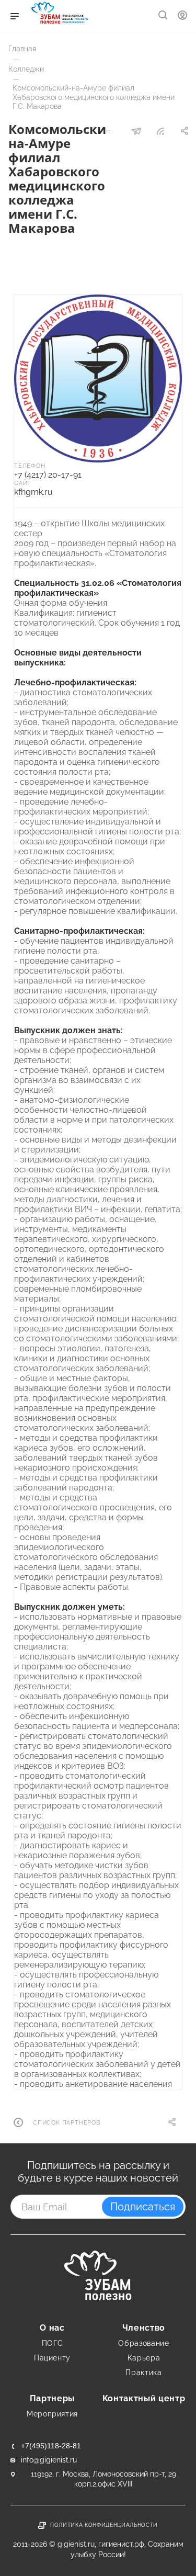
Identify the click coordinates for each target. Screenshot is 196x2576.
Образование (143, 2343)
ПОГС (53, 2343)
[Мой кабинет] (182, 16)
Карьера (144, 2358)
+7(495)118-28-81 (51, 2446)
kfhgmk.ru (33, 492)
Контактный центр (144, 2398)
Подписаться (143, 2207)
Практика (143, 2372)
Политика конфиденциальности (104, 2525)
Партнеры (52, 2398)
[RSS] (160, 132)
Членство (144, 2328)
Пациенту (52, 2358)
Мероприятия (52, 2414)
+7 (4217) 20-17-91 (48, 475)
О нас (52, 2328)
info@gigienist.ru (49, 2460)
